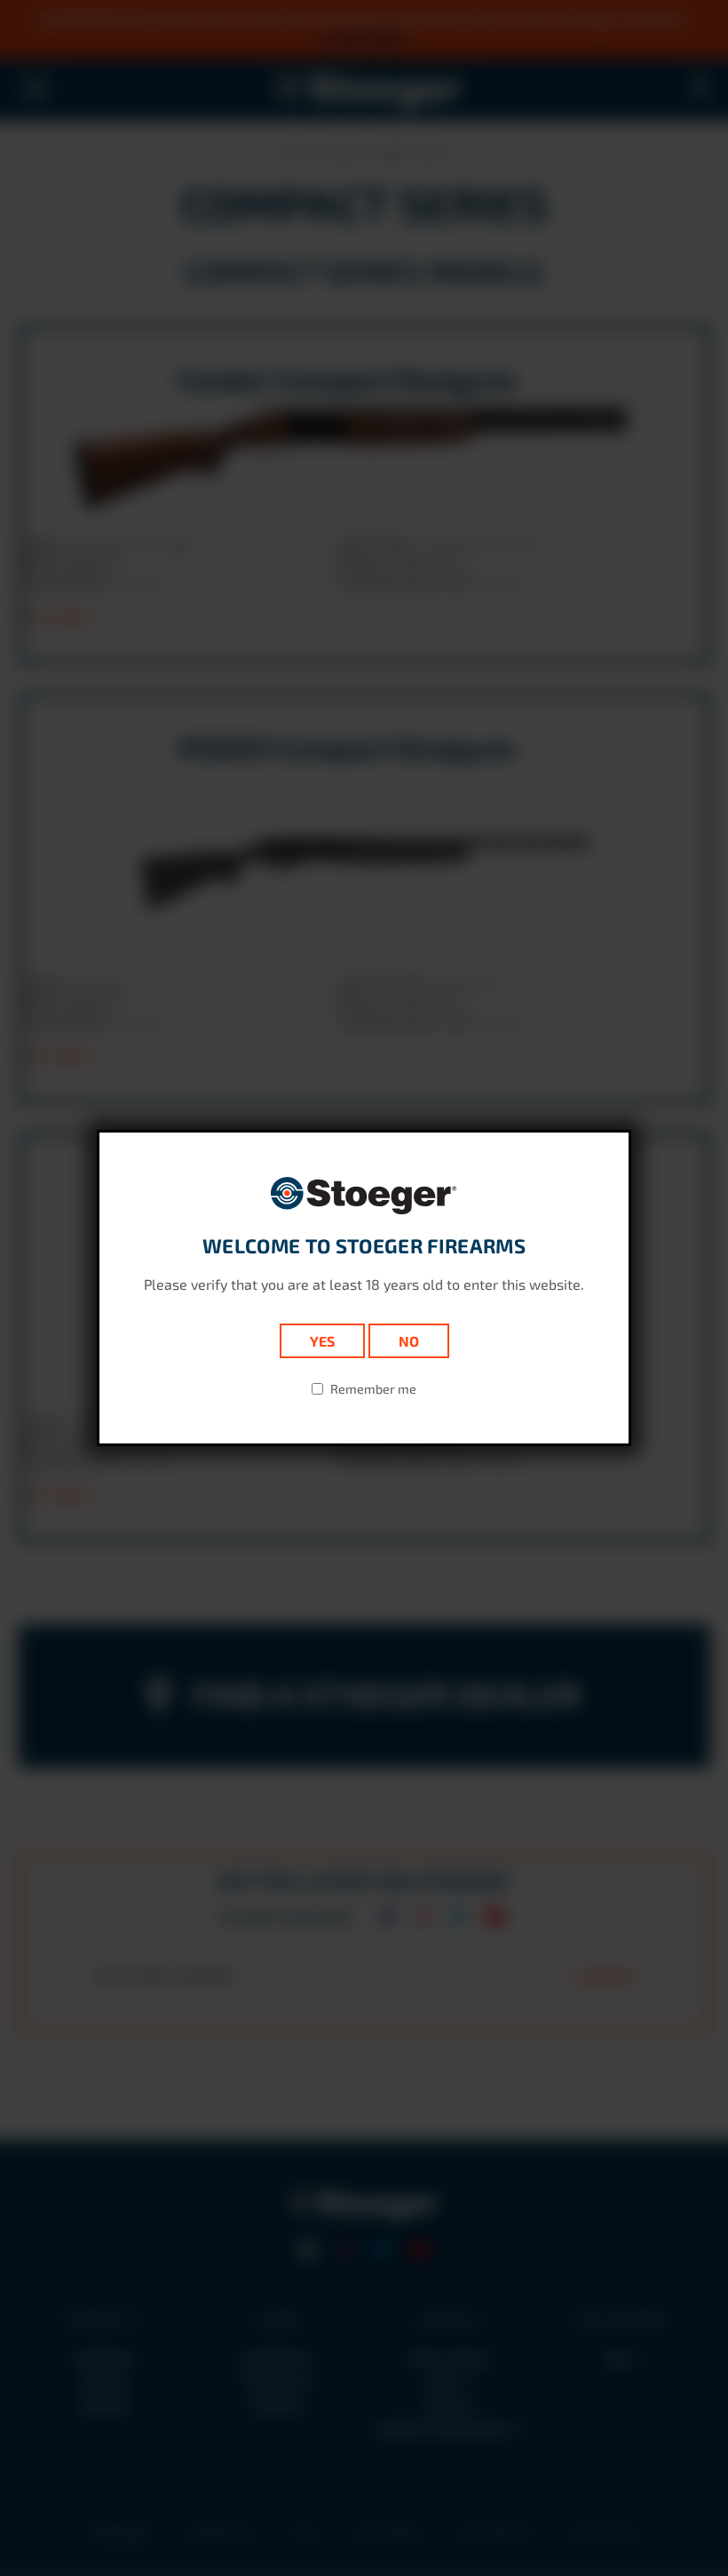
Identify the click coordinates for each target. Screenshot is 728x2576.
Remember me (373, 1389)
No (409, 1341)
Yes (322, 1341)
